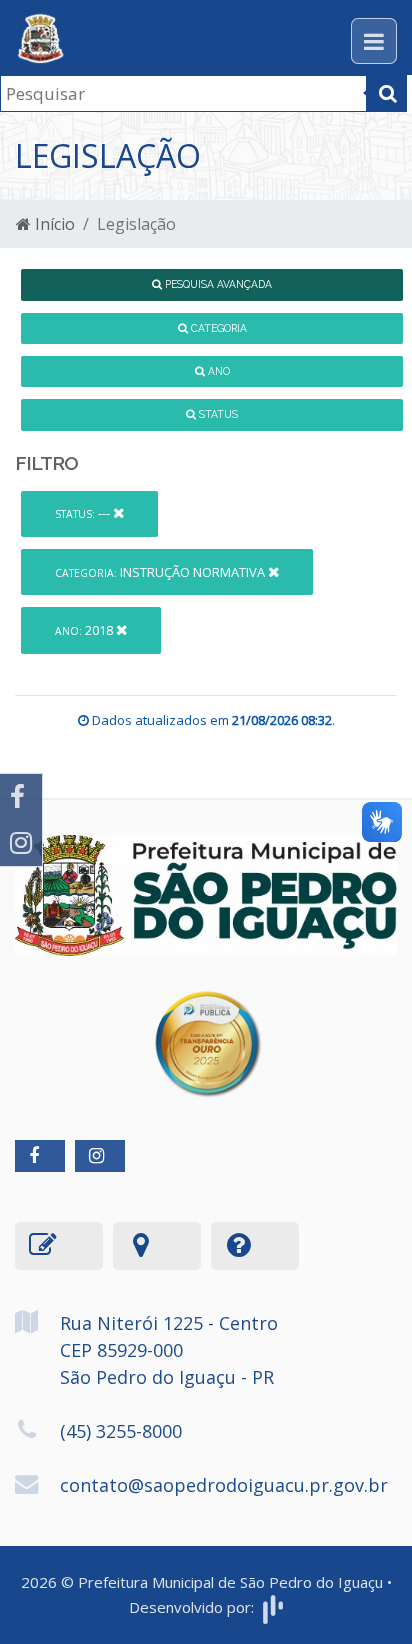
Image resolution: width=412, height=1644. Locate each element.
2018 (85, 630)
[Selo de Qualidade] (206, 1029)
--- (84, 513)
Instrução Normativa (161, 572)
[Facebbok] (40, 1156)
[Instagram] (21, 843)
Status (217, 414)
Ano (217, 371)
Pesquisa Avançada (217, 284)
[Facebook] (21, 797)
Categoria (217, 328)
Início (53, 224)
